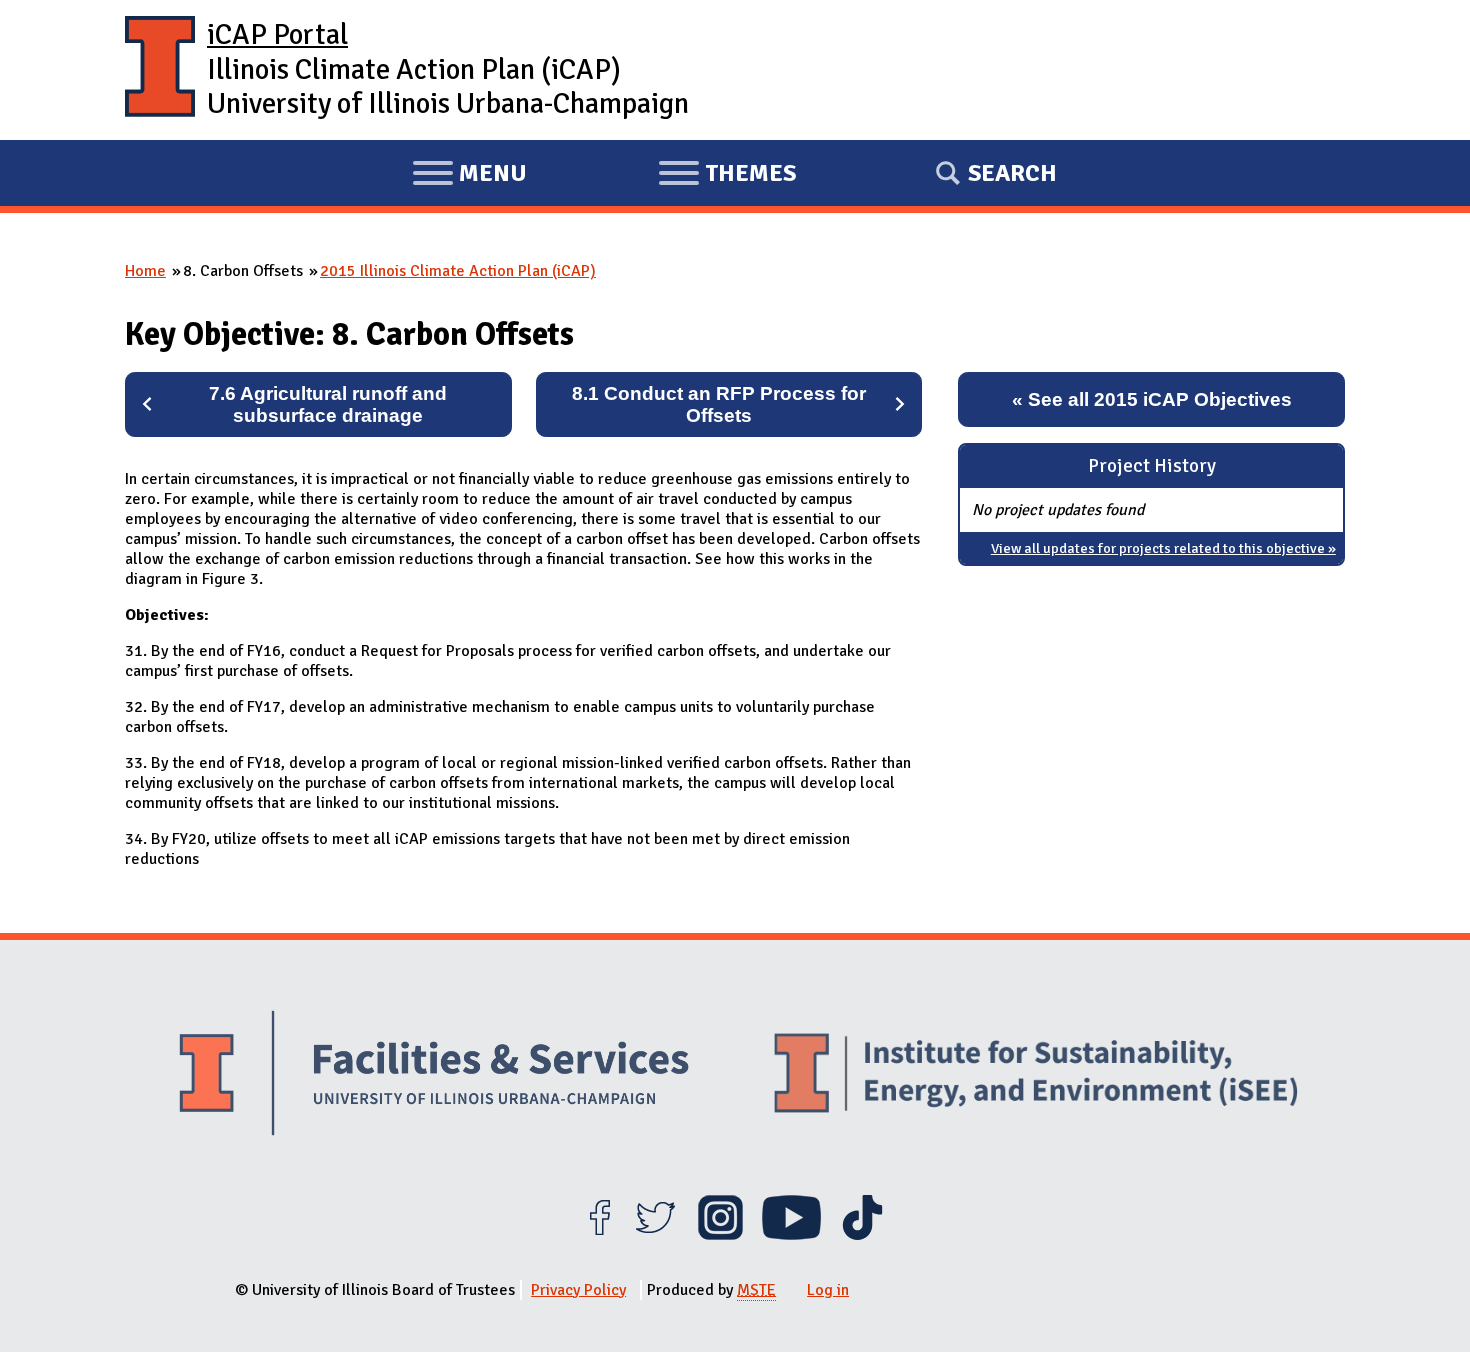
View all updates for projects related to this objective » (1163, 548)
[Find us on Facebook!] (599, 1235)
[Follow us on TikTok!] (862, 1235)
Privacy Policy (578, 1290)
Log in (828, 1290)
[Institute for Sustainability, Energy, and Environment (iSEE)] (1036, 1075)
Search (1012, 173)
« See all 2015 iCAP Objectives (1152, 399)
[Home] (160, 70)
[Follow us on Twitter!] (655, 1235)
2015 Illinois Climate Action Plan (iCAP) (458, 271)
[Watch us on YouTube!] (791, 1235)
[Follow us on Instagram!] (720, 1235)
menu (469, 176)
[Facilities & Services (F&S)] (434, 1075)
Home (145, 271)
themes (727, 176)
